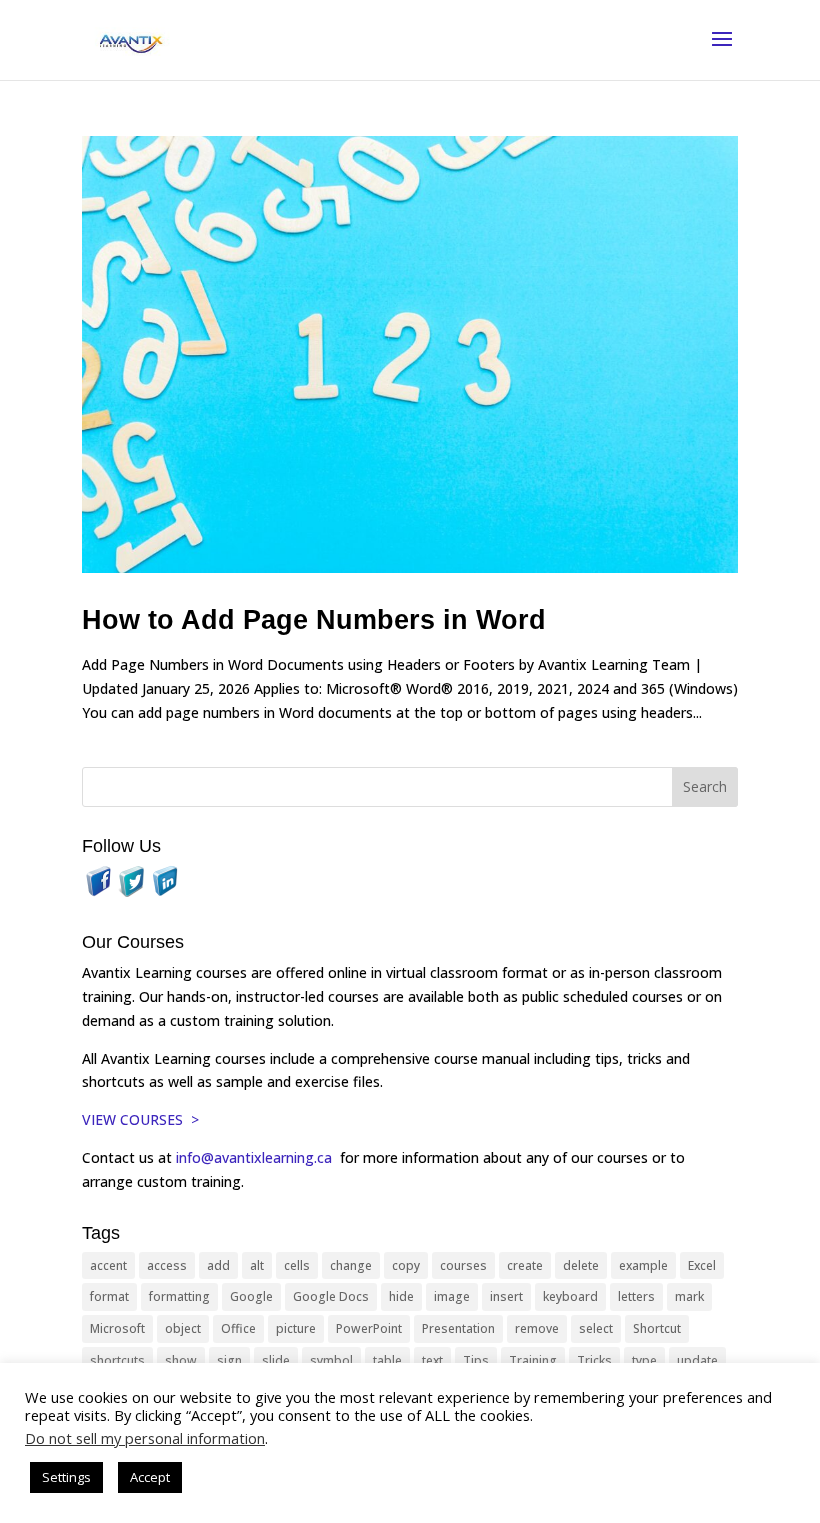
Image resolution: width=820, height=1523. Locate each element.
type (644, 1360)
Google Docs (331, 1296)
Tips (476, 1360)
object (183, 1328)
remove (537, 1328)
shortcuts (117, 1360)
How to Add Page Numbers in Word (314, 620)
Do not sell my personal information (145, 1438)
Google (251, 1296)
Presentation (458, 1328)
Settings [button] (66, 1477)
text (432, 1360)
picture (296, 1328)
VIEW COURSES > (140, 1119)
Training (533, 1360)
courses (463, 1265)
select (596, 1328)
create (525, 1265)
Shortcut (657, 1328)
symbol (331, 1360)
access (167, 1265)
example (643, 1265)
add (218, 1265)
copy (406, 1265)
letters (636, 1296)
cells (297, 1265)
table (387, 1360)
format (109, 1296)
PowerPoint (369, 1328)
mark (689, 1296)
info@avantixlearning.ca (256, 1157)
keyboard (570, 1296)
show (181, 1360)
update (697, 1360)
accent (108, 1265)
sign (229, 1360)
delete (581, 1265)
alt (257, 1265)
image (452, 1296)
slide (276, 1360)
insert (506, 1296)
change (351, 1265)
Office (238, 1328)
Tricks (594, 1360)
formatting (179, 1296)
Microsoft (117, 1328)
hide (401, 1296)
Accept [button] (150, 1477)
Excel (702, 1265)
